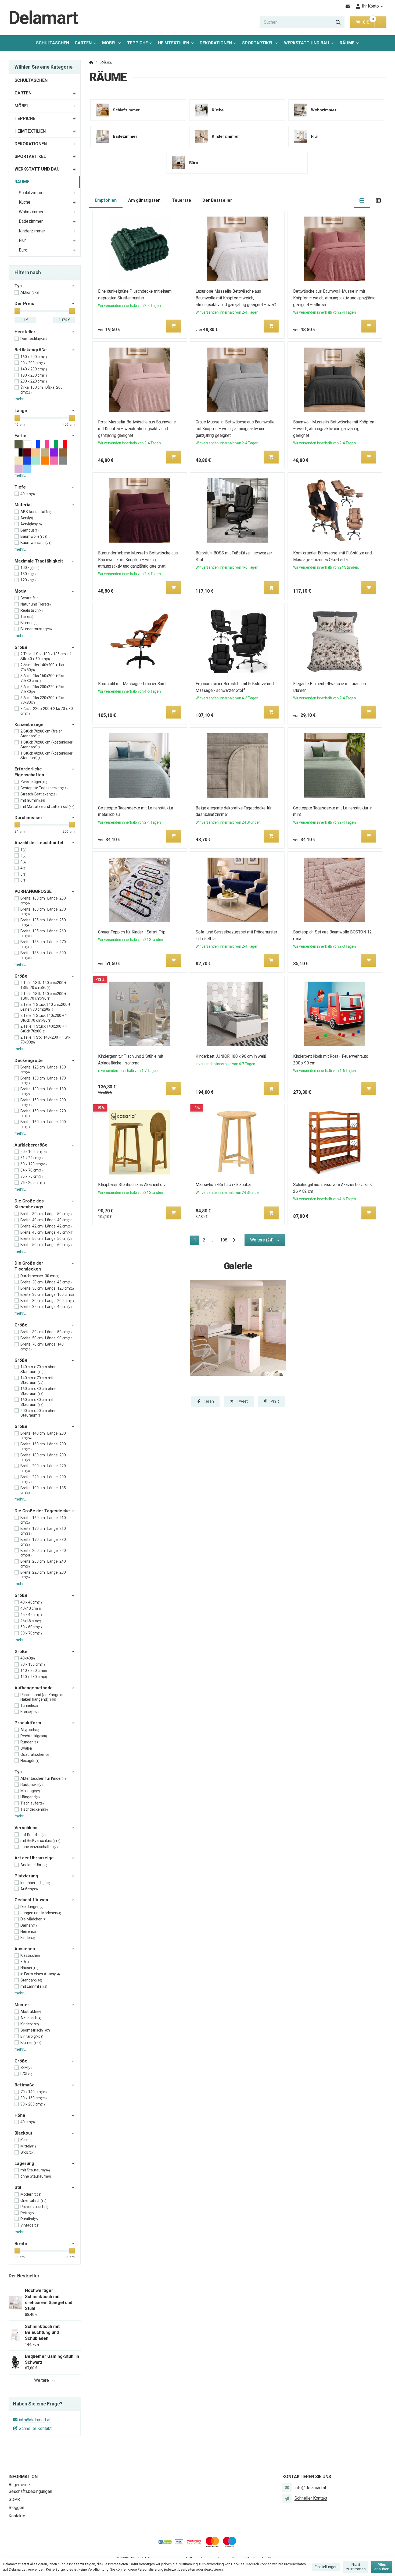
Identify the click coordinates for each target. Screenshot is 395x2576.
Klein (26, 2140)
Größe (21, 647)
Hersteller (25, 332)
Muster (22, 2005)
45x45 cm (31, 1621)
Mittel (28, 2146)
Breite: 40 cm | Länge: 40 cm (47, 1220)
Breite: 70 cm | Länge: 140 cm (42, 1347)
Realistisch (32, 610)
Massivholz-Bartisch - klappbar (224, 1185)
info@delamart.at (35, 2420)
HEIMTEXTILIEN (174, 43)
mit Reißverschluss (40, 1841)
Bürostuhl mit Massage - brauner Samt (132, 684)
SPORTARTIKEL (258, 43)
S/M (26, 2068)
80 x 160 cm (34, 2098)
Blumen (29, 623)
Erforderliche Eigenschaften (29, 772)
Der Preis (24, 304)
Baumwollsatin (36, 543)
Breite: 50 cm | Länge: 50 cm (46, 1239)
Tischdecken (34, 1809)
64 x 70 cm (32, 1170)
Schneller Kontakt (35, 2428)
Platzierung (26, 1876)
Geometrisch (35, 2030)
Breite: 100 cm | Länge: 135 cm (43, 1490)
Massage (30, 1791)
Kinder (28, 1938)
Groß (28, 2152)
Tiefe (20, 487)
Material (23, 505)
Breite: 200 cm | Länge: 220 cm (43, 1468)
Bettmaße (25, 2085)
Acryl (27, 518)
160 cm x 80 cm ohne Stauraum (38, 1391)
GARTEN (83, 43)
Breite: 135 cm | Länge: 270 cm (43, 944)
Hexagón (30, 1761)
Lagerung (24, 2163)
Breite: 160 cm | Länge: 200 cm (43, 1124)
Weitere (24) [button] (262, 1240)
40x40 (28, 1658)
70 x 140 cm (34, 2092)
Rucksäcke (32, 1785)
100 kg (30, 568)
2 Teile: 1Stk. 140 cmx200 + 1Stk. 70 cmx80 (43, 985)
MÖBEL (109, 43)
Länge (21, 411)
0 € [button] (368, 22)
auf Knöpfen (33, 1835)
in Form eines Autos (40, 1974)
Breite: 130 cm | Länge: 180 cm (43, 1091)
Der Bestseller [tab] (217, 200)
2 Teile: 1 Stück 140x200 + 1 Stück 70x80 (44, 1029)
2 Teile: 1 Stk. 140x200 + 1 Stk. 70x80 (46, 1040)
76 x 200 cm (33, 1183)
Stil (18, 2187)
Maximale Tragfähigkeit (39, 561)
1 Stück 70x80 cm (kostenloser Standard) (46, 745)
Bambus (30, 530)
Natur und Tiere (36, 604)
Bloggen (16, 2508)
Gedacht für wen (31, 1900)
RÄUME (351, 45)
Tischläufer (32, 1803)
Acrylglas (31, 524)
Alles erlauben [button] (382, 2567)
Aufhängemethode (34, 1688)
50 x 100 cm (34, 1152)
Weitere (42, 2380)
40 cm (28, 2122)
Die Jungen (32, 1907)
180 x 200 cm (34, 375)
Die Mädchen (33, 1919)
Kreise (30, 1712)
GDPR (14, 2499)
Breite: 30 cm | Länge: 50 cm (46, 1214)
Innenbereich (35, 1883)
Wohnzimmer (31, 212)
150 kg (28, 574)
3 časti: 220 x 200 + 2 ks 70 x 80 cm (47, 711)
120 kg (28, 580)
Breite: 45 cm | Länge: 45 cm (47, 1232)
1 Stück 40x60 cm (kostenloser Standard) (46, 756)
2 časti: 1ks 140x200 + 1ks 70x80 (42, 667)
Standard (31, 1980)
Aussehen (25, 1949)
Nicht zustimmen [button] (356, 2567)
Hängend (31, 1797)
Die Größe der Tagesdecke (42, 1511)
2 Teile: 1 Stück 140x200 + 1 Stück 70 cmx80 (44, 1018)
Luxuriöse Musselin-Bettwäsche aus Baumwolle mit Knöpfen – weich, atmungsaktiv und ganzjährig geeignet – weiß (236, 298)
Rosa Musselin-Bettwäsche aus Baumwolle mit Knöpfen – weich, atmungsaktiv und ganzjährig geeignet (137, 429)
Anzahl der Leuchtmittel (39, 843)
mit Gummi (33, 800)
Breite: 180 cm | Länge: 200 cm (43, 1457)
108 (224, 1240)
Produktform (28, 1723)
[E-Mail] (348, 6)
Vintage (30, 2225)
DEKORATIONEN (216, 43)
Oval (26, 1748)
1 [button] (197, 1241)
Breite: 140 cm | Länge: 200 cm (43, 1436)
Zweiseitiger (34, 782)
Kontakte (17, 2516)
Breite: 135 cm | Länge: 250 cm (43, 922)
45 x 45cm (31, 1615)
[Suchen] (338, 22)
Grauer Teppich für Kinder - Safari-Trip (132, 932)
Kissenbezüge (29, 725)
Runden (30, 1742)
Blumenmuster (36, 629)
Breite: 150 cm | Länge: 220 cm (43, 1113)
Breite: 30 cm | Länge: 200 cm (47, 1301)
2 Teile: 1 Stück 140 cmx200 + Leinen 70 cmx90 (45, 1007)
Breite (21, 2244)
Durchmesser (28, 818)
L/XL (26, 2074)
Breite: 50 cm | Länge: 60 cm (46, 1245)
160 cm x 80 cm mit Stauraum (37, 1402)
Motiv (20, 591)
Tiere (27, 617)
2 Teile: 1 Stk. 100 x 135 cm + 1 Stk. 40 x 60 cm (46, 656)
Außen (29, 1889)
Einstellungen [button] (326, 2567)
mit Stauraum (35, 2170)
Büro (23, 250)
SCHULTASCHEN (53, 43)
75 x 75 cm (32, 1176)
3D (25, 1962)
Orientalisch (33, 2200)
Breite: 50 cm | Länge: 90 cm (47, 1338)
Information (23, 2477)
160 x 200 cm (34, 357)
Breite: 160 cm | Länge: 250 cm (43, 901)
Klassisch (30, 1955)
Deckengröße (29, 1061)
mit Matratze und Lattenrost (47, 806)
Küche (25, 202)
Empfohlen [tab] (106, 200)
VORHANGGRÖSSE (33, 891)
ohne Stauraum (36, 2176)
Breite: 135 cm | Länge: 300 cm (43, 955)
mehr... (20, 399)
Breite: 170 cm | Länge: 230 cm (43, 1542)
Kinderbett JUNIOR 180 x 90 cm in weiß (231, 1056)
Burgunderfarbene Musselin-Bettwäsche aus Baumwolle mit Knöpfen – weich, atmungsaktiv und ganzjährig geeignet (138, 560)
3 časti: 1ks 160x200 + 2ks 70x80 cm (42, 678)
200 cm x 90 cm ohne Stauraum (38, 1413)
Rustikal (29, 2219)
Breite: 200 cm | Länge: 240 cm (43, 1564)
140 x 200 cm (34, 369)
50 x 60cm (31, 1627)
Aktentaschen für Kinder (43, 1778)
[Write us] (287, 2498)
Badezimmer (31, 221)
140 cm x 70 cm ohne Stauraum (38, 1369)
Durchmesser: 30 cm (40, 1276)
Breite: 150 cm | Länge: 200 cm (43, 1102)
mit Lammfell (34, 1986)
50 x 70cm (31, 1633)
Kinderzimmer (32, 231)
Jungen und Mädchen (41, 1913)
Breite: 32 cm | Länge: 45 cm (46, 1307)
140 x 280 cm (34, 1677)
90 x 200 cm (33, 363)
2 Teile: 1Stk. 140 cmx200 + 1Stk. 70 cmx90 (43, 996)
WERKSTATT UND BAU (307, 43)
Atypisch (30, 1730)
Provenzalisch (34, 2207)
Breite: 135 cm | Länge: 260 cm (43, 933)
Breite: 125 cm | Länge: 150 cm (43, 1070)
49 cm (28, 494)
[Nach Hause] (91, 62)
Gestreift (30, 598)
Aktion (30, 292)
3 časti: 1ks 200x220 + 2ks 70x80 (42, 689)
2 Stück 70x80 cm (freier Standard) (41, 734)
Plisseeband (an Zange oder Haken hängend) (44, 1697)
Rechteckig (34, 1736)
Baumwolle (34, 536)
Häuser (29, 1968)
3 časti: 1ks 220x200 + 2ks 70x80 (42, 700)
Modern (31, 2194)
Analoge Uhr (34, 1865)
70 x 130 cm (33, 1664)
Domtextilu (34, 339)
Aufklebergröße (31, 1145)
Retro (27, 2213)
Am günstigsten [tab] (144, 200)
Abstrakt (31, 2012)
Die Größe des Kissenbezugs (29, 1204)
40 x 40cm (31, 1602)
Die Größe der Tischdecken (29, 1266)
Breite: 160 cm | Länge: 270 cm (43, 912)
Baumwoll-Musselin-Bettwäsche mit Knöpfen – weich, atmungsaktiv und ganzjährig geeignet (334, 429)
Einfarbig (32, 2036)
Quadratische (35, 1754)
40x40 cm (31, 1608)
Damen (29, 1925)
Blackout (23, 2133)
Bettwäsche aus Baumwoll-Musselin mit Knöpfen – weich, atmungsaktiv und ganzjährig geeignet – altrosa (335, 298)
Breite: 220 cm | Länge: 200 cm (43, 1479)
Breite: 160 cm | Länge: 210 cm (43, 1520)
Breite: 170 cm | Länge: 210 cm (43, 1531)
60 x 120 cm (34, 1164)
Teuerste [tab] (182, 200)
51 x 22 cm (32, 1158)
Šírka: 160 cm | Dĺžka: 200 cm (42, 390)
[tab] (362, 201)
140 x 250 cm (34, 1671)
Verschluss (26, 1828)
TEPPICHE (137, 43)
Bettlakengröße (31, 350)
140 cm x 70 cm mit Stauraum (37, 1380)
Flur (22, 240)
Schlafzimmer (32, 193)
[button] (380, 22)
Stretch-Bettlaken (39, 794)
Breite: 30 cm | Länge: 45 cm (46, 1282)
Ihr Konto (370, 6)
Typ (18, 286)
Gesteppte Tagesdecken (44, 788)
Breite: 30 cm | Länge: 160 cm (47, 1294)
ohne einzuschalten (39, 1847)
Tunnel (29, 1705)
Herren (28, 1931)
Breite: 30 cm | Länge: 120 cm (47, 1288)
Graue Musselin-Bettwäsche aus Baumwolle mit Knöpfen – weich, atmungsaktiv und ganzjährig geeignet (235, 429)
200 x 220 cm (34, 381)
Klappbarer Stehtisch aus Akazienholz (132, 1185)
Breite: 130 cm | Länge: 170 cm (43, 1081)
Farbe (20, 436)
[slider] (17, 311)
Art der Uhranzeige (34, 1858)
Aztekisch (31, 2018)
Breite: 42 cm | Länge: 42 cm (46, 1226)
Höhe (20, 2115)
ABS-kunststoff (36, 512)
